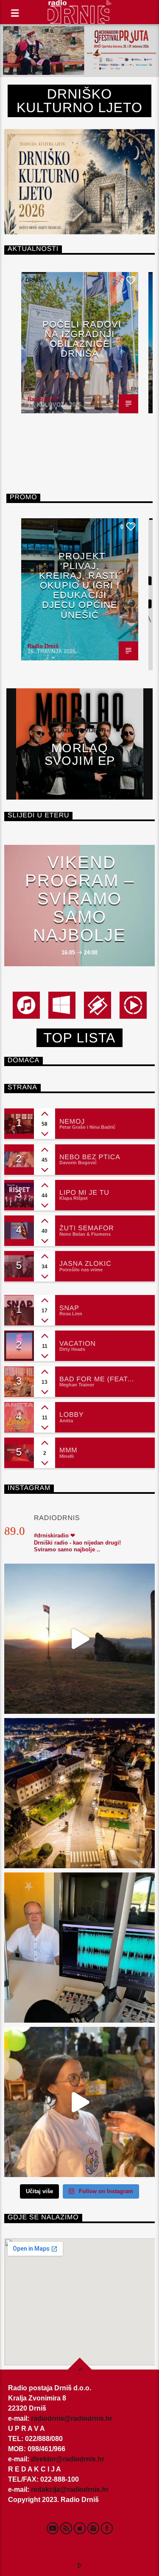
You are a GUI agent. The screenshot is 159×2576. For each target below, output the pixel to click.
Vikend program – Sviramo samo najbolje (80, 899)
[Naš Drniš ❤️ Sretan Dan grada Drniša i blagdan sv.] (79, 1639)
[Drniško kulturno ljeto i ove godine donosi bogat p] (79, 1793)
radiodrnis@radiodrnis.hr (72, 2418)
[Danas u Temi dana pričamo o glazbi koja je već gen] (79, 1948)
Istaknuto (41, 526)
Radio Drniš (43, 399)
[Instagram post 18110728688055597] (79, 2102)
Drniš (34, 280)
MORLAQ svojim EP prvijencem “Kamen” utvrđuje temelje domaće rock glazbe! (80, 754)
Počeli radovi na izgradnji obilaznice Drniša (82, 339)
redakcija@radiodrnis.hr (70, 2489)
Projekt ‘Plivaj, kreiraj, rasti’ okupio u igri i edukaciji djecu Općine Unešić (80, 586)
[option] (80, 343)
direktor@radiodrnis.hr (68, 2459)
